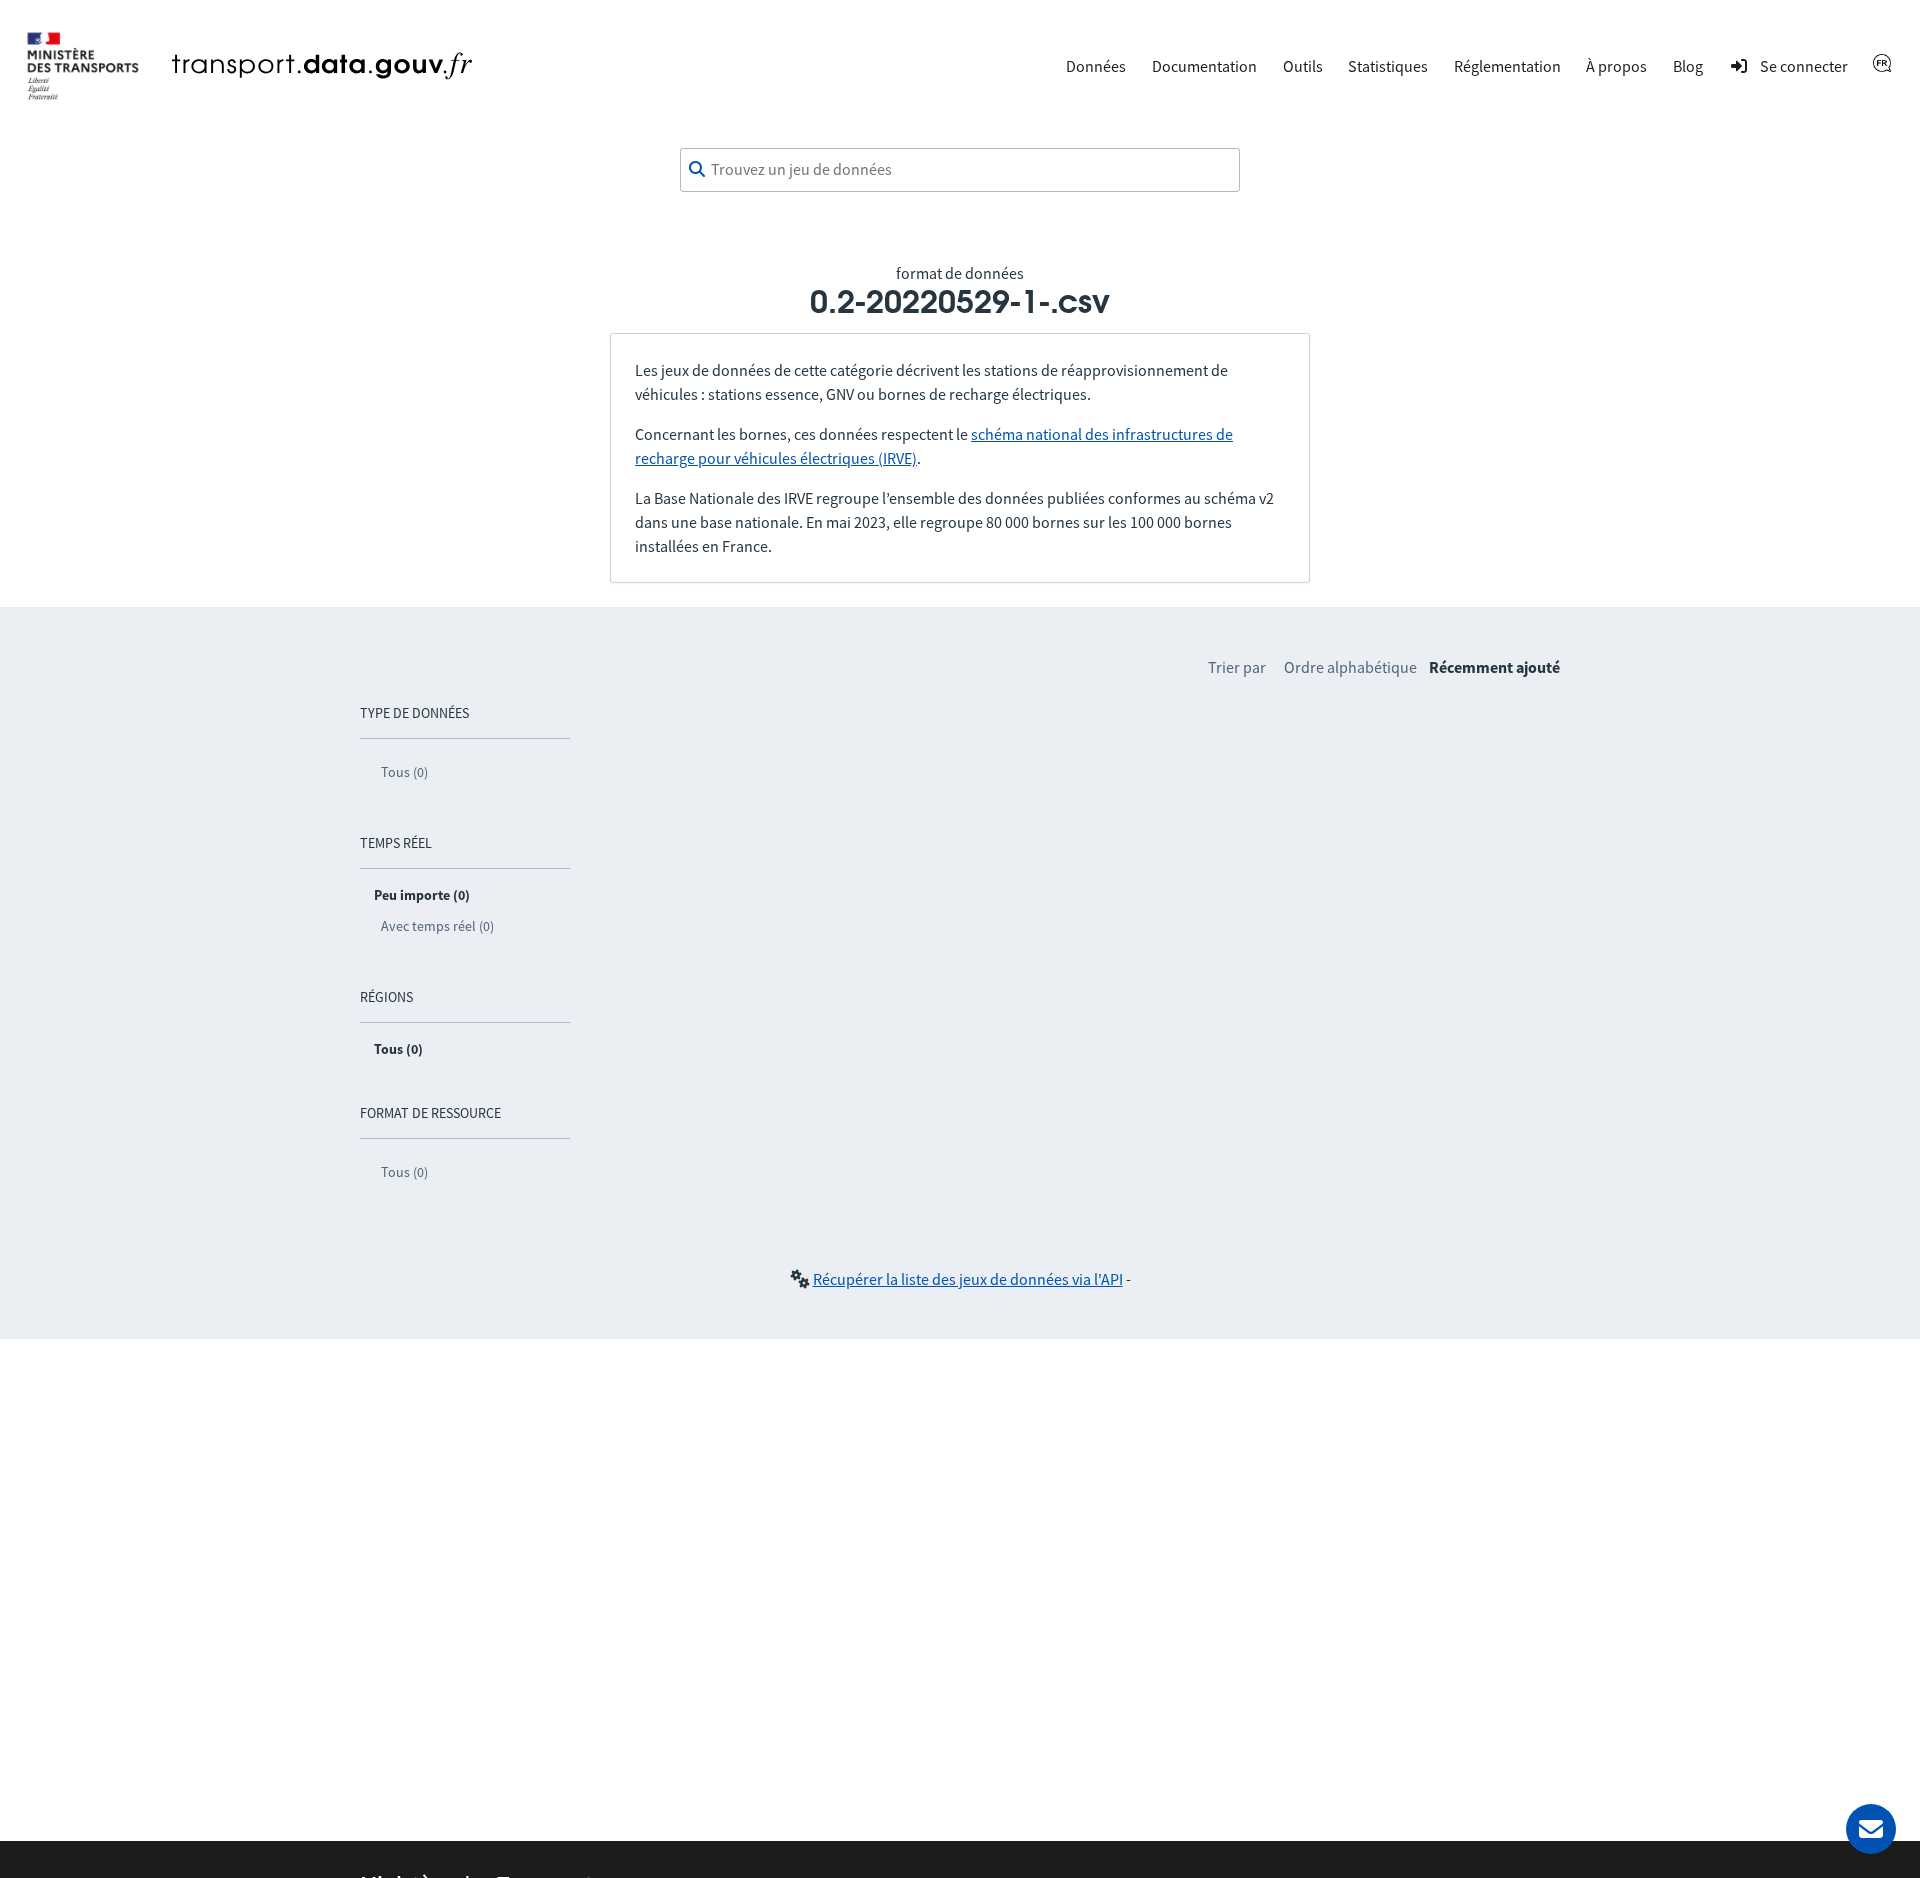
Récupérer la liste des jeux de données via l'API (968, 1279)
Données (1096, 66)
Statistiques (1388, 66)
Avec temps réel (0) (437, 926)
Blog (1688, 66)
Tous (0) (404, 772)
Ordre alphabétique (1350, 667)
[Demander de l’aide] (1871, 1829)
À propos (1616, 66)
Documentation (1204, 66)
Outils (1303, 66)
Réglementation (1507, 66)
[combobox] (960, 170)
